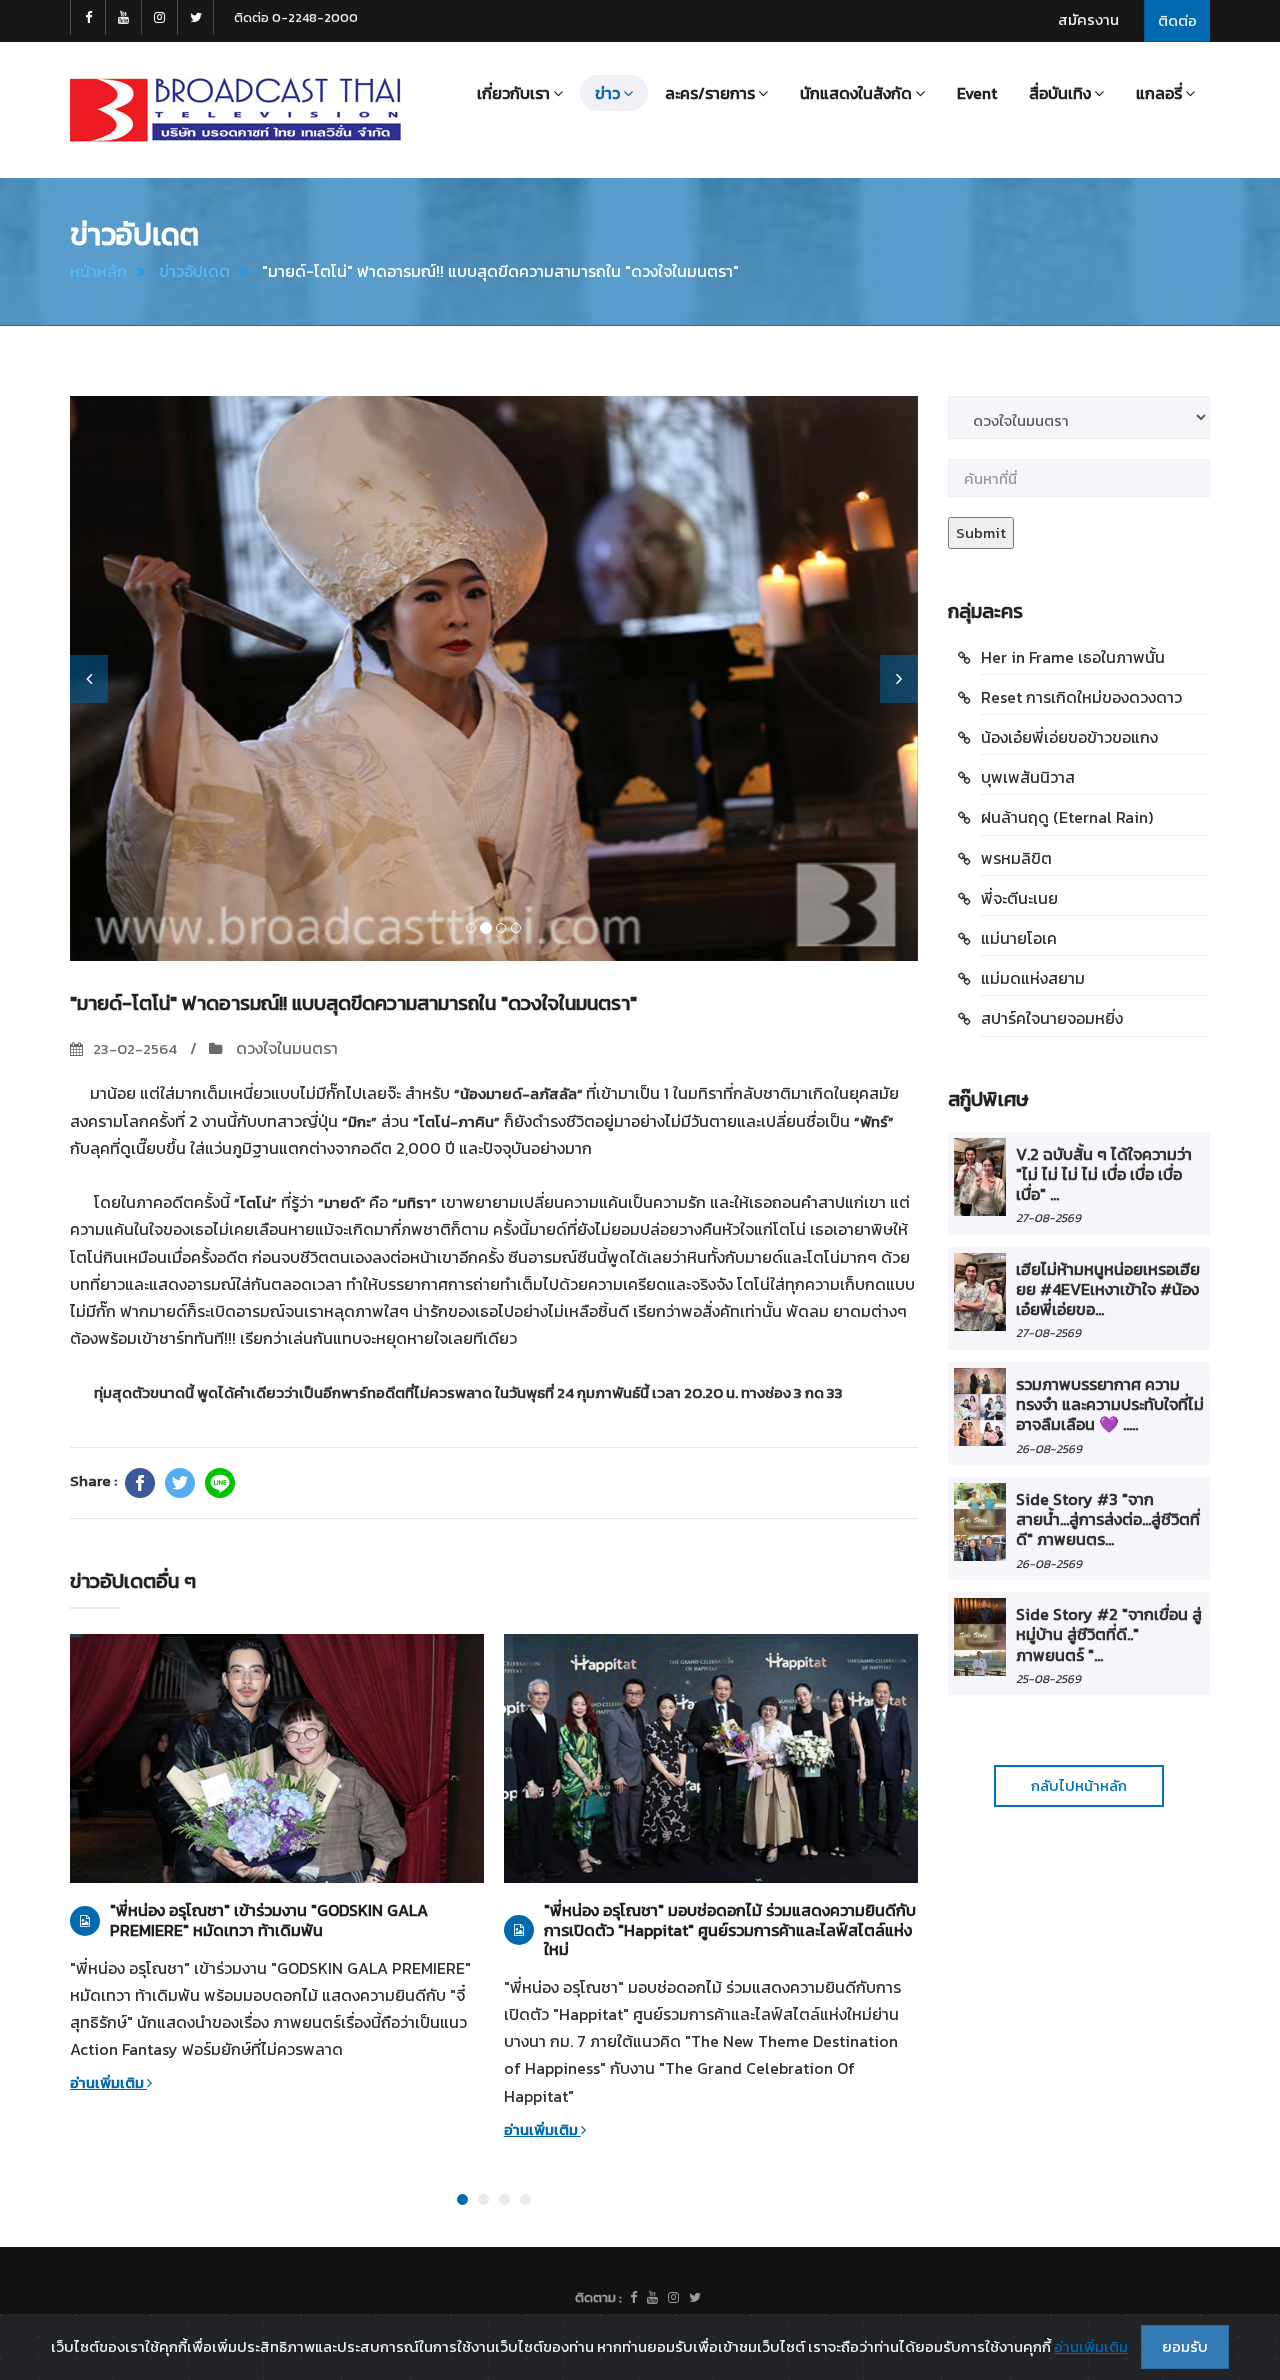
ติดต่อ (1177, 20)
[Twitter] (180, 1483)
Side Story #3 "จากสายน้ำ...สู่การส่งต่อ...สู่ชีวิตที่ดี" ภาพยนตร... (1108, 1519)
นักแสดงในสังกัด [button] (856, 93)
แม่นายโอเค (1019, 938)
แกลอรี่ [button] (1159, 93)
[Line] (220, 1483)
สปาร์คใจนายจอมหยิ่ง (1052, 1018)
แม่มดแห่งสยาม (1033, 978)
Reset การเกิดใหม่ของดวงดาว (1081, 697)
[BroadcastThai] (652, 2298)
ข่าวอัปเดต (194, 271)
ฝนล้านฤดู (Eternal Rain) (1067, 817)
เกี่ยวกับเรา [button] (513, 93)
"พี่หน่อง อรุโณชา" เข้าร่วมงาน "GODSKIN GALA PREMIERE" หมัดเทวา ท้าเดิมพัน (269, 1920)
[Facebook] (140, 1483)
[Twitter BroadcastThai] (196, 17)
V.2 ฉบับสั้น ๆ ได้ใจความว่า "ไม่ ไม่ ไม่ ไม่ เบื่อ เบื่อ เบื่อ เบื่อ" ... (1104, 1174)
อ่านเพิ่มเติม (108, 2082)
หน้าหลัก (98, 271)
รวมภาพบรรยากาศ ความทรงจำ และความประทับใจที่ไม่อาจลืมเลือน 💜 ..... (1110, 1404)
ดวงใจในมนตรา (285, 1048)
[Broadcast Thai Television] (235, 110)
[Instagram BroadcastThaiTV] (160, 17)
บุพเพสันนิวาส (1028, 777)
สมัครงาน (1088, 19)
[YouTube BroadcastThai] (124, 17)
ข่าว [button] (607, 93)
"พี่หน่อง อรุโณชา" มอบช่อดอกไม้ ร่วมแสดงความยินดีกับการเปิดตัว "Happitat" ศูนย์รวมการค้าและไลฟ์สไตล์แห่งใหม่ (730, 1930)
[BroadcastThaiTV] (633, 2298)
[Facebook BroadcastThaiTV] (88, 17)
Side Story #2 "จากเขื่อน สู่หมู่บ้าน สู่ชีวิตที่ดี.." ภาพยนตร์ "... (1109, 1634)
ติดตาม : (598, 2297)
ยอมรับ (1185, 2346)
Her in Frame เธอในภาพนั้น (1073, 657)
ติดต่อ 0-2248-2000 (296, 17)
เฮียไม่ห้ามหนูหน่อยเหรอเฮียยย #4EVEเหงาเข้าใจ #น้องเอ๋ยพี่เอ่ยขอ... (1108, 1289)
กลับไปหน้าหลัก (1079, 1785)
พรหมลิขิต (1016, 858)
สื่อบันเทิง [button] (1060, 93)
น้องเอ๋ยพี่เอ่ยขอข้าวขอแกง (1069, 737)
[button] (89, 679)
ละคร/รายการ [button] (710, 93)
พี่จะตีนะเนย (1019, 898)
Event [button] (977, 93)
